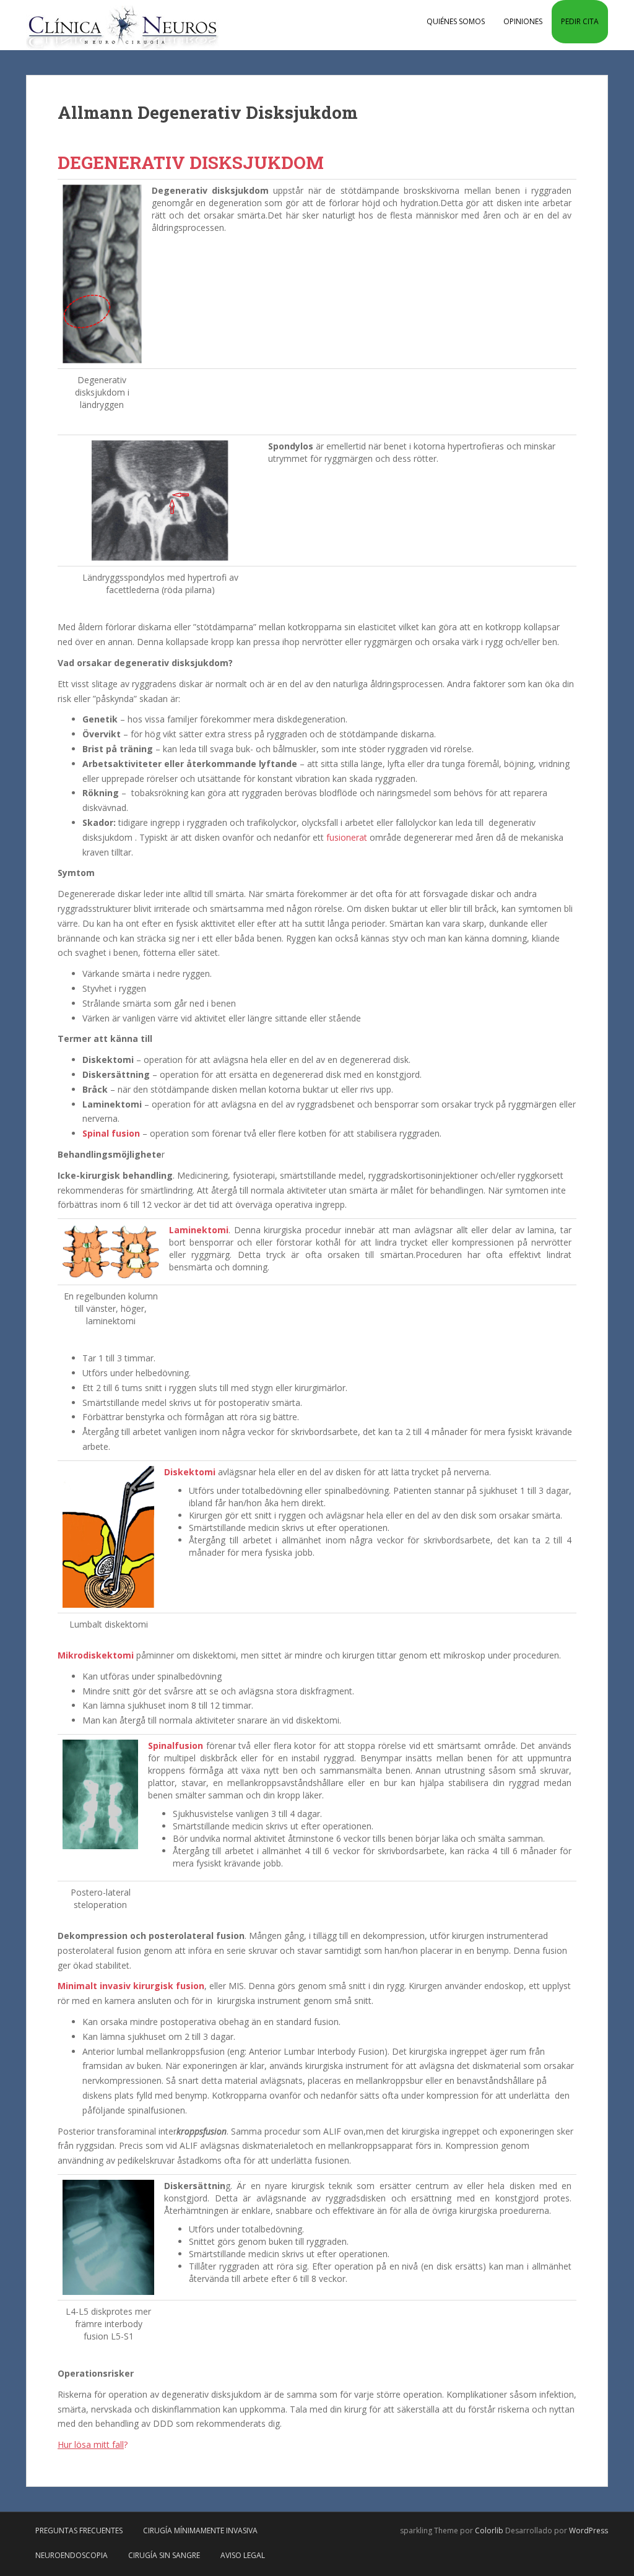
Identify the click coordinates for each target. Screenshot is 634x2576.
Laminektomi (199, 1230)
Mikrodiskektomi (96, 1655)
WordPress (588, 2530)
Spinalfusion (176, 1746)
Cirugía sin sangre (164, 2555)
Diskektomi (190, 1472)
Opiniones (523, 21)
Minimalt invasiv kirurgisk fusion (131, 1986)
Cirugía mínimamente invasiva (200, 2530)
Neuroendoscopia (72, 2555)
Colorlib (489, 2530)
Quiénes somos (456, 21)
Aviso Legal (243, 2555)
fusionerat (347, 837)
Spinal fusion (111, 1133)
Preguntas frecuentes (79, 2530)
